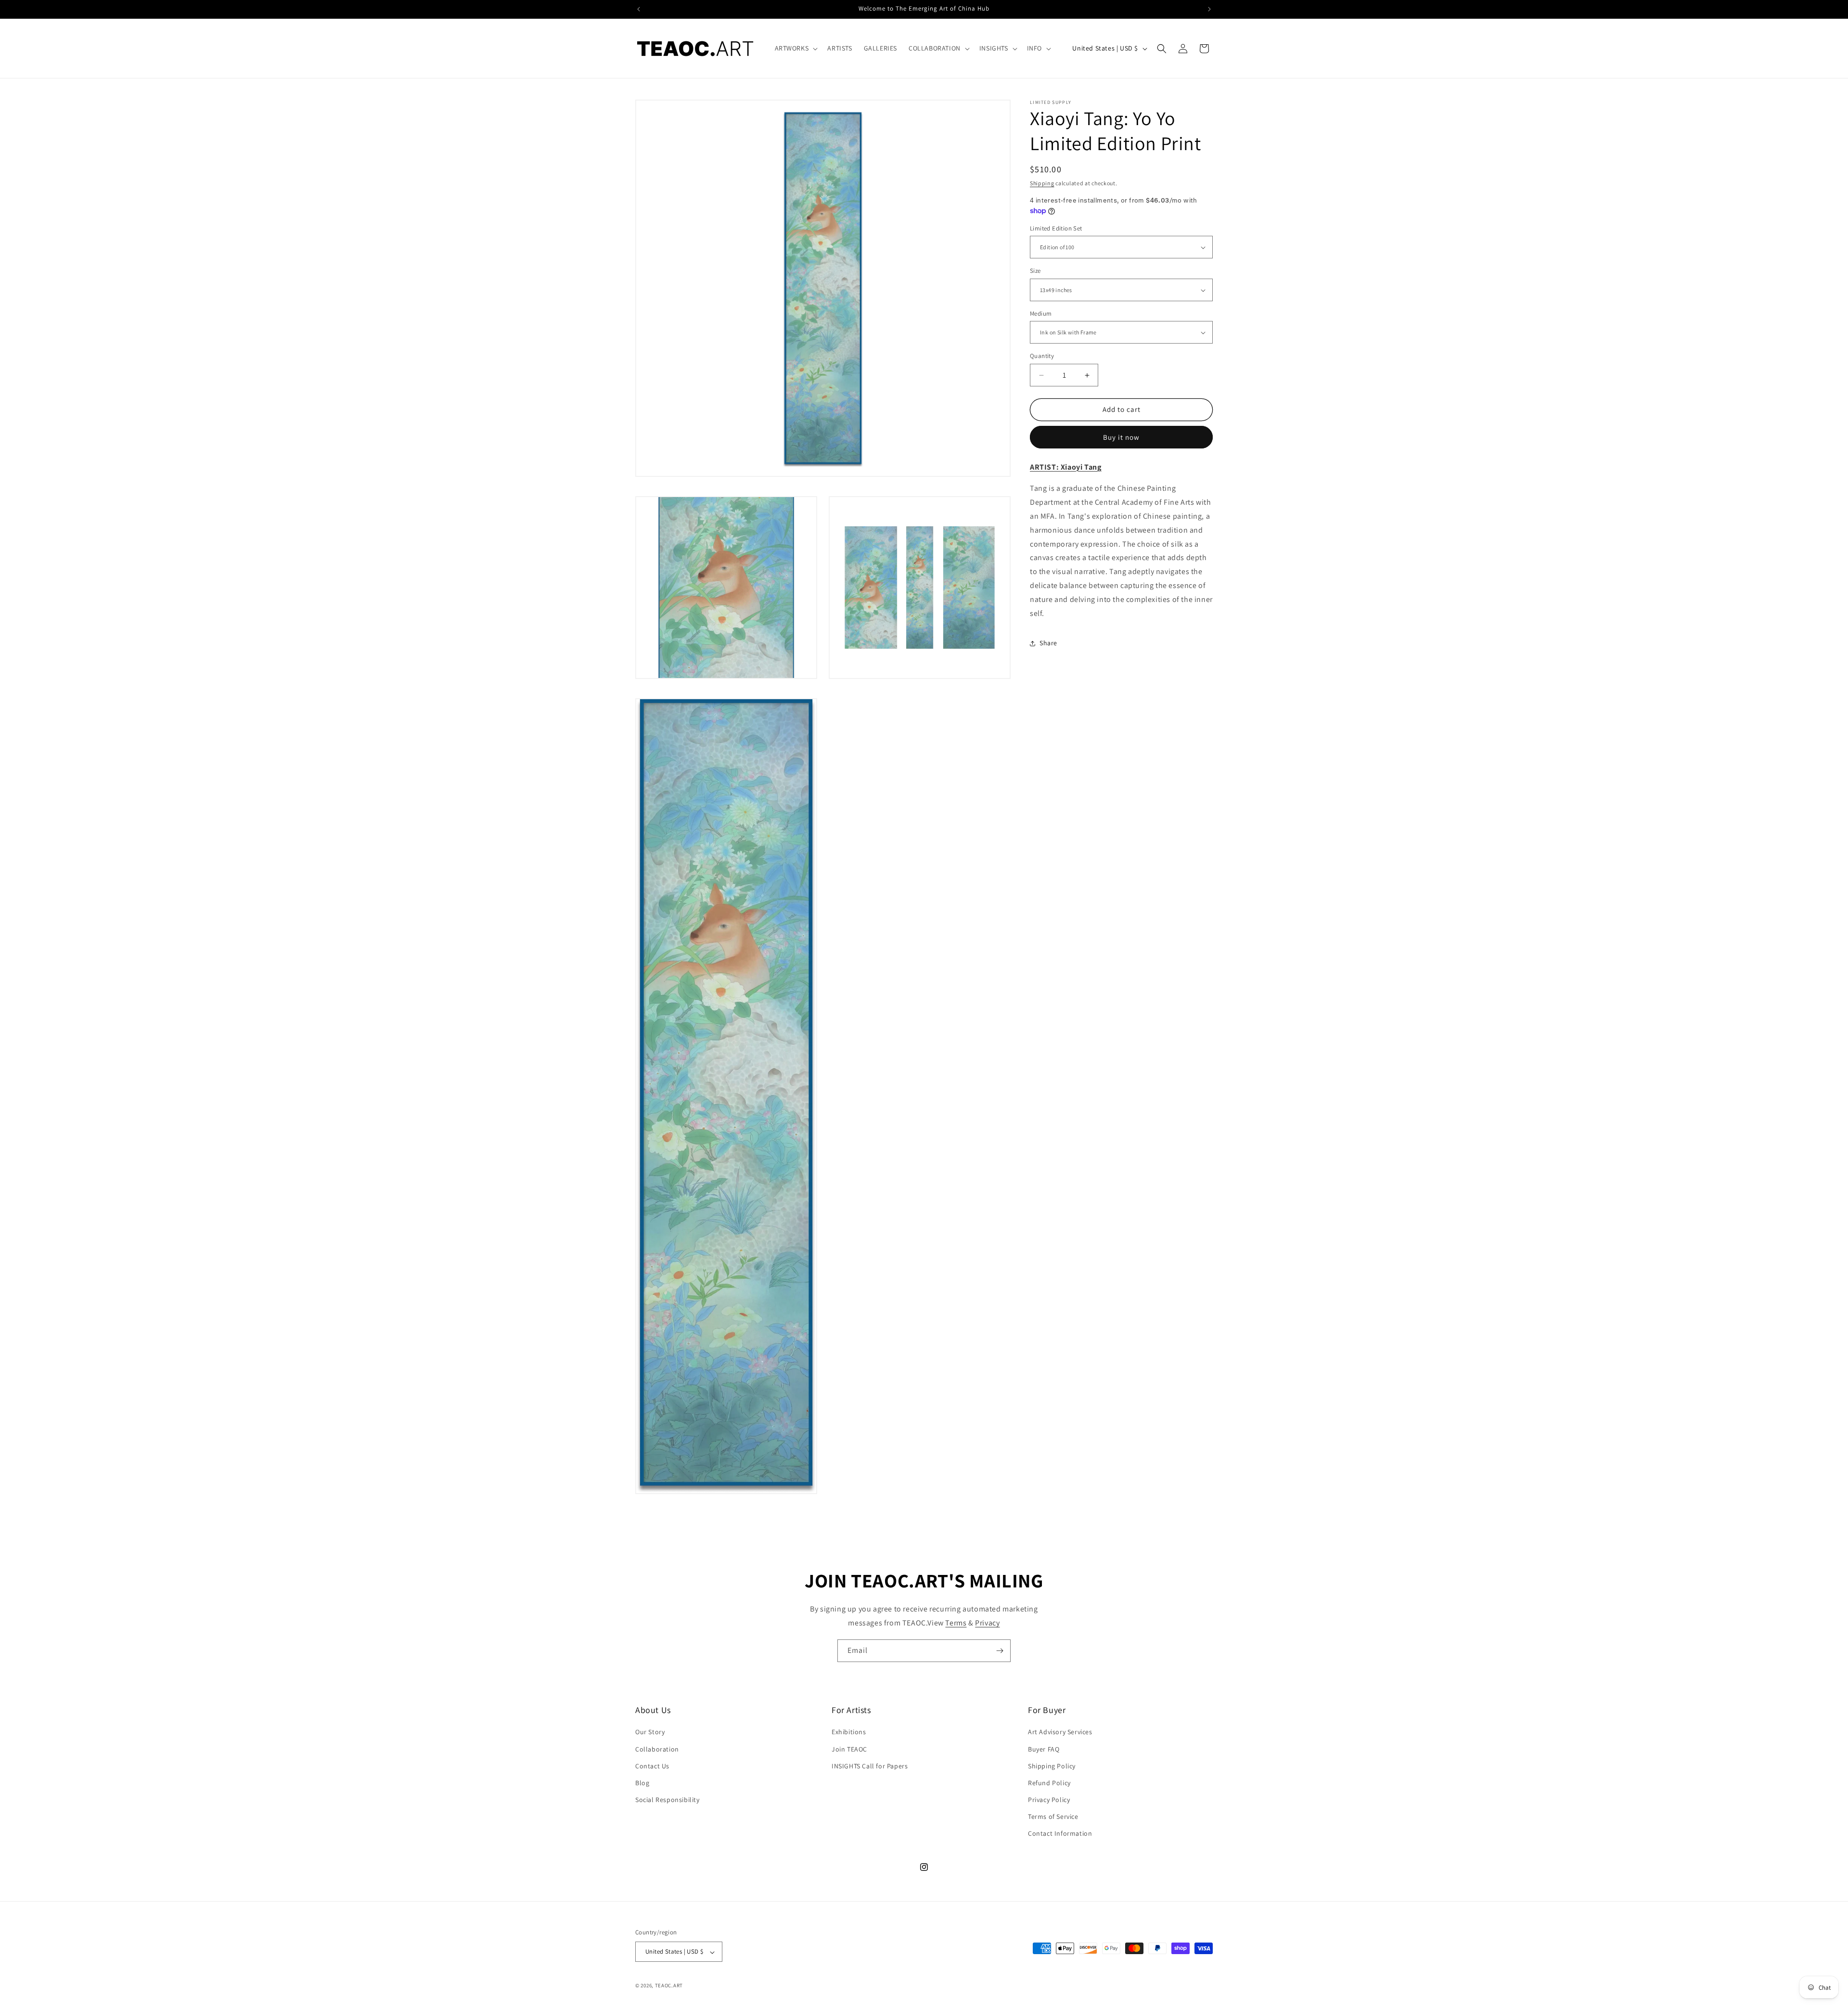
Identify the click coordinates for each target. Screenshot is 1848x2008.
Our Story (650, 1732)
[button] (796, 48)
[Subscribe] (1000, 1651)
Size (1035, 271)
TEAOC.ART (669, 1986)
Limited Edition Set (1056, 228)
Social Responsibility (667, 1800)
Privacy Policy (1049, 1800)
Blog (642, 1783)
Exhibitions (849, 1732)
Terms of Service (1053, 1817)
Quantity (1042, 356)
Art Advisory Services (1060, 1732)
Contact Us (652, 1766)
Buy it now (1121, 437)
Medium (1041, 313)
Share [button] (1048, 643)
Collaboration (657, 1749)
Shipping (1042, 183)
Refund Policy (1049, 1783)
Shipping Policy (1052, 1766)
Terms (956, 1623)
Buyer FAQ (1044, 1749)
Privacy (987, 1623)
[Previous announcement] (639, 9)
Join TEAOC (849, 1749)
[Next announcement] (1209, 9)
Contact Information (1060, 1834)
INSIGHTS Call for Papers (870, 1766)
